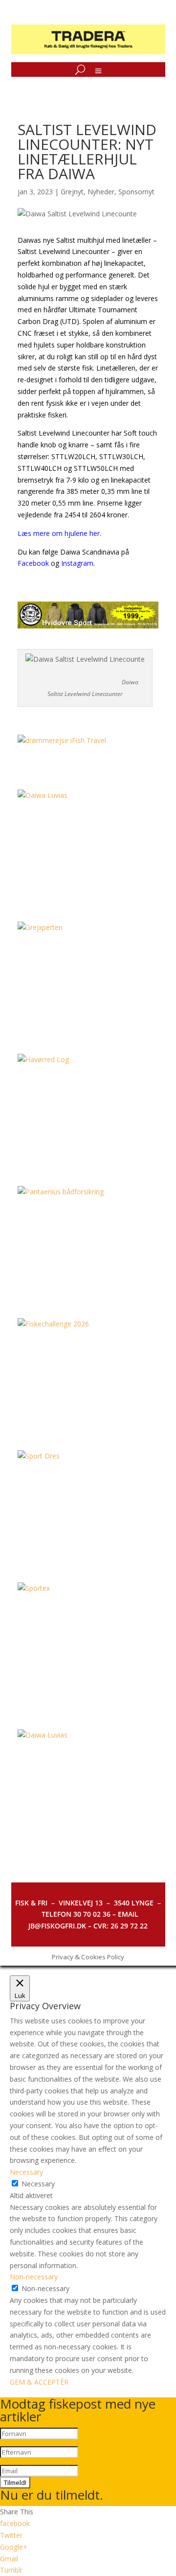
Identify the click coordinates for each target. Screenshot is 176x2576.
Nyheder (101, 192)
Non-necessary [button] (34, 2277)
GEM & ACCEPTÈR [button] (39, 2382)
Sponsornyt (136, 192)
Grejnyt (72, 192)
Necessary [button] (26, 2172)
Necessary (38, 2184)
